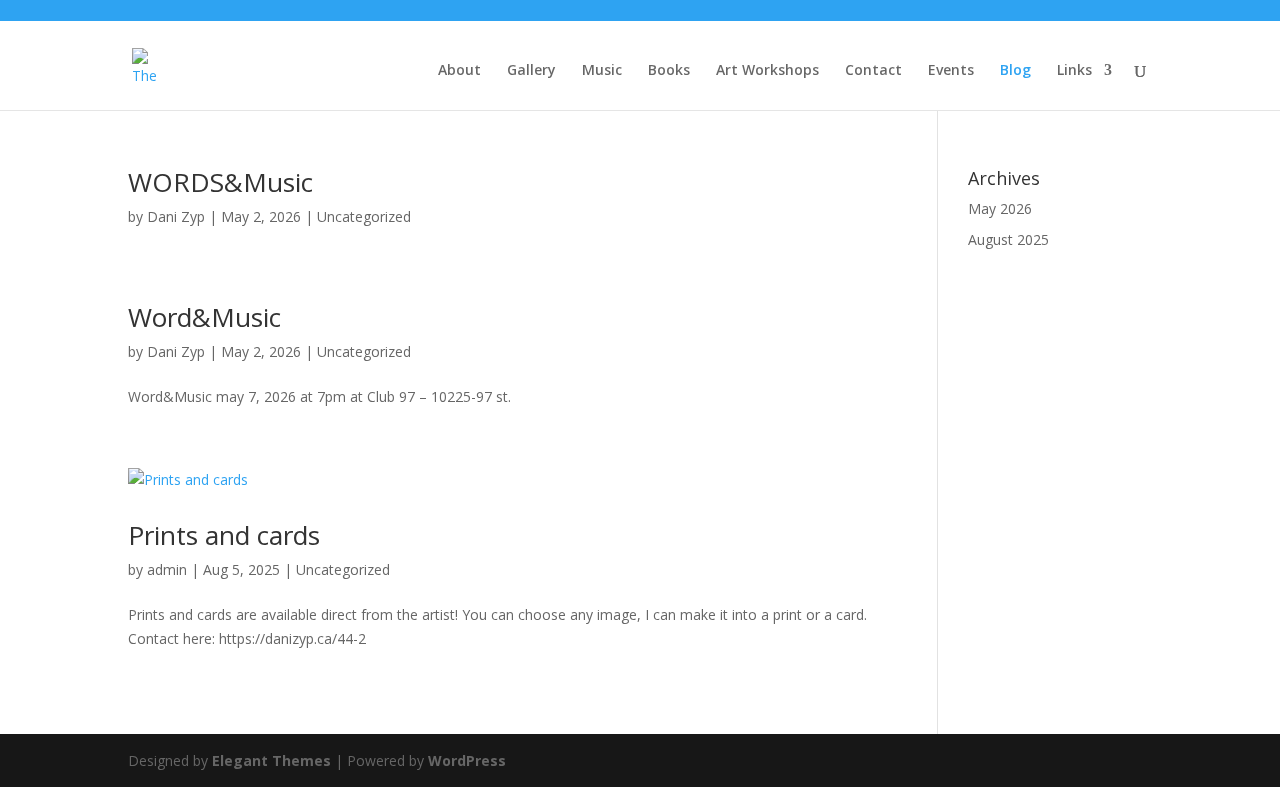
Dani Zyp (176, 216)
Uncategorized (364, 216)
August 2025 (1008, 239)
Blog (1015, 71)
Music (602, 71)
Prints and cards (224, 535)
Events (951, 71)
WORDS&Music (220, 182)
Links (1074, 71)
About (459, 71)
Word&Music (204, 317)
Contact (873, 71)
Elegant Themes (271, 760)
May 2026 (1000, 208)
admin (167, 569)
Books (669, 71)
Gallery (531, 71)
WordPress (467, 760)
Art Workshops (767, 71)
